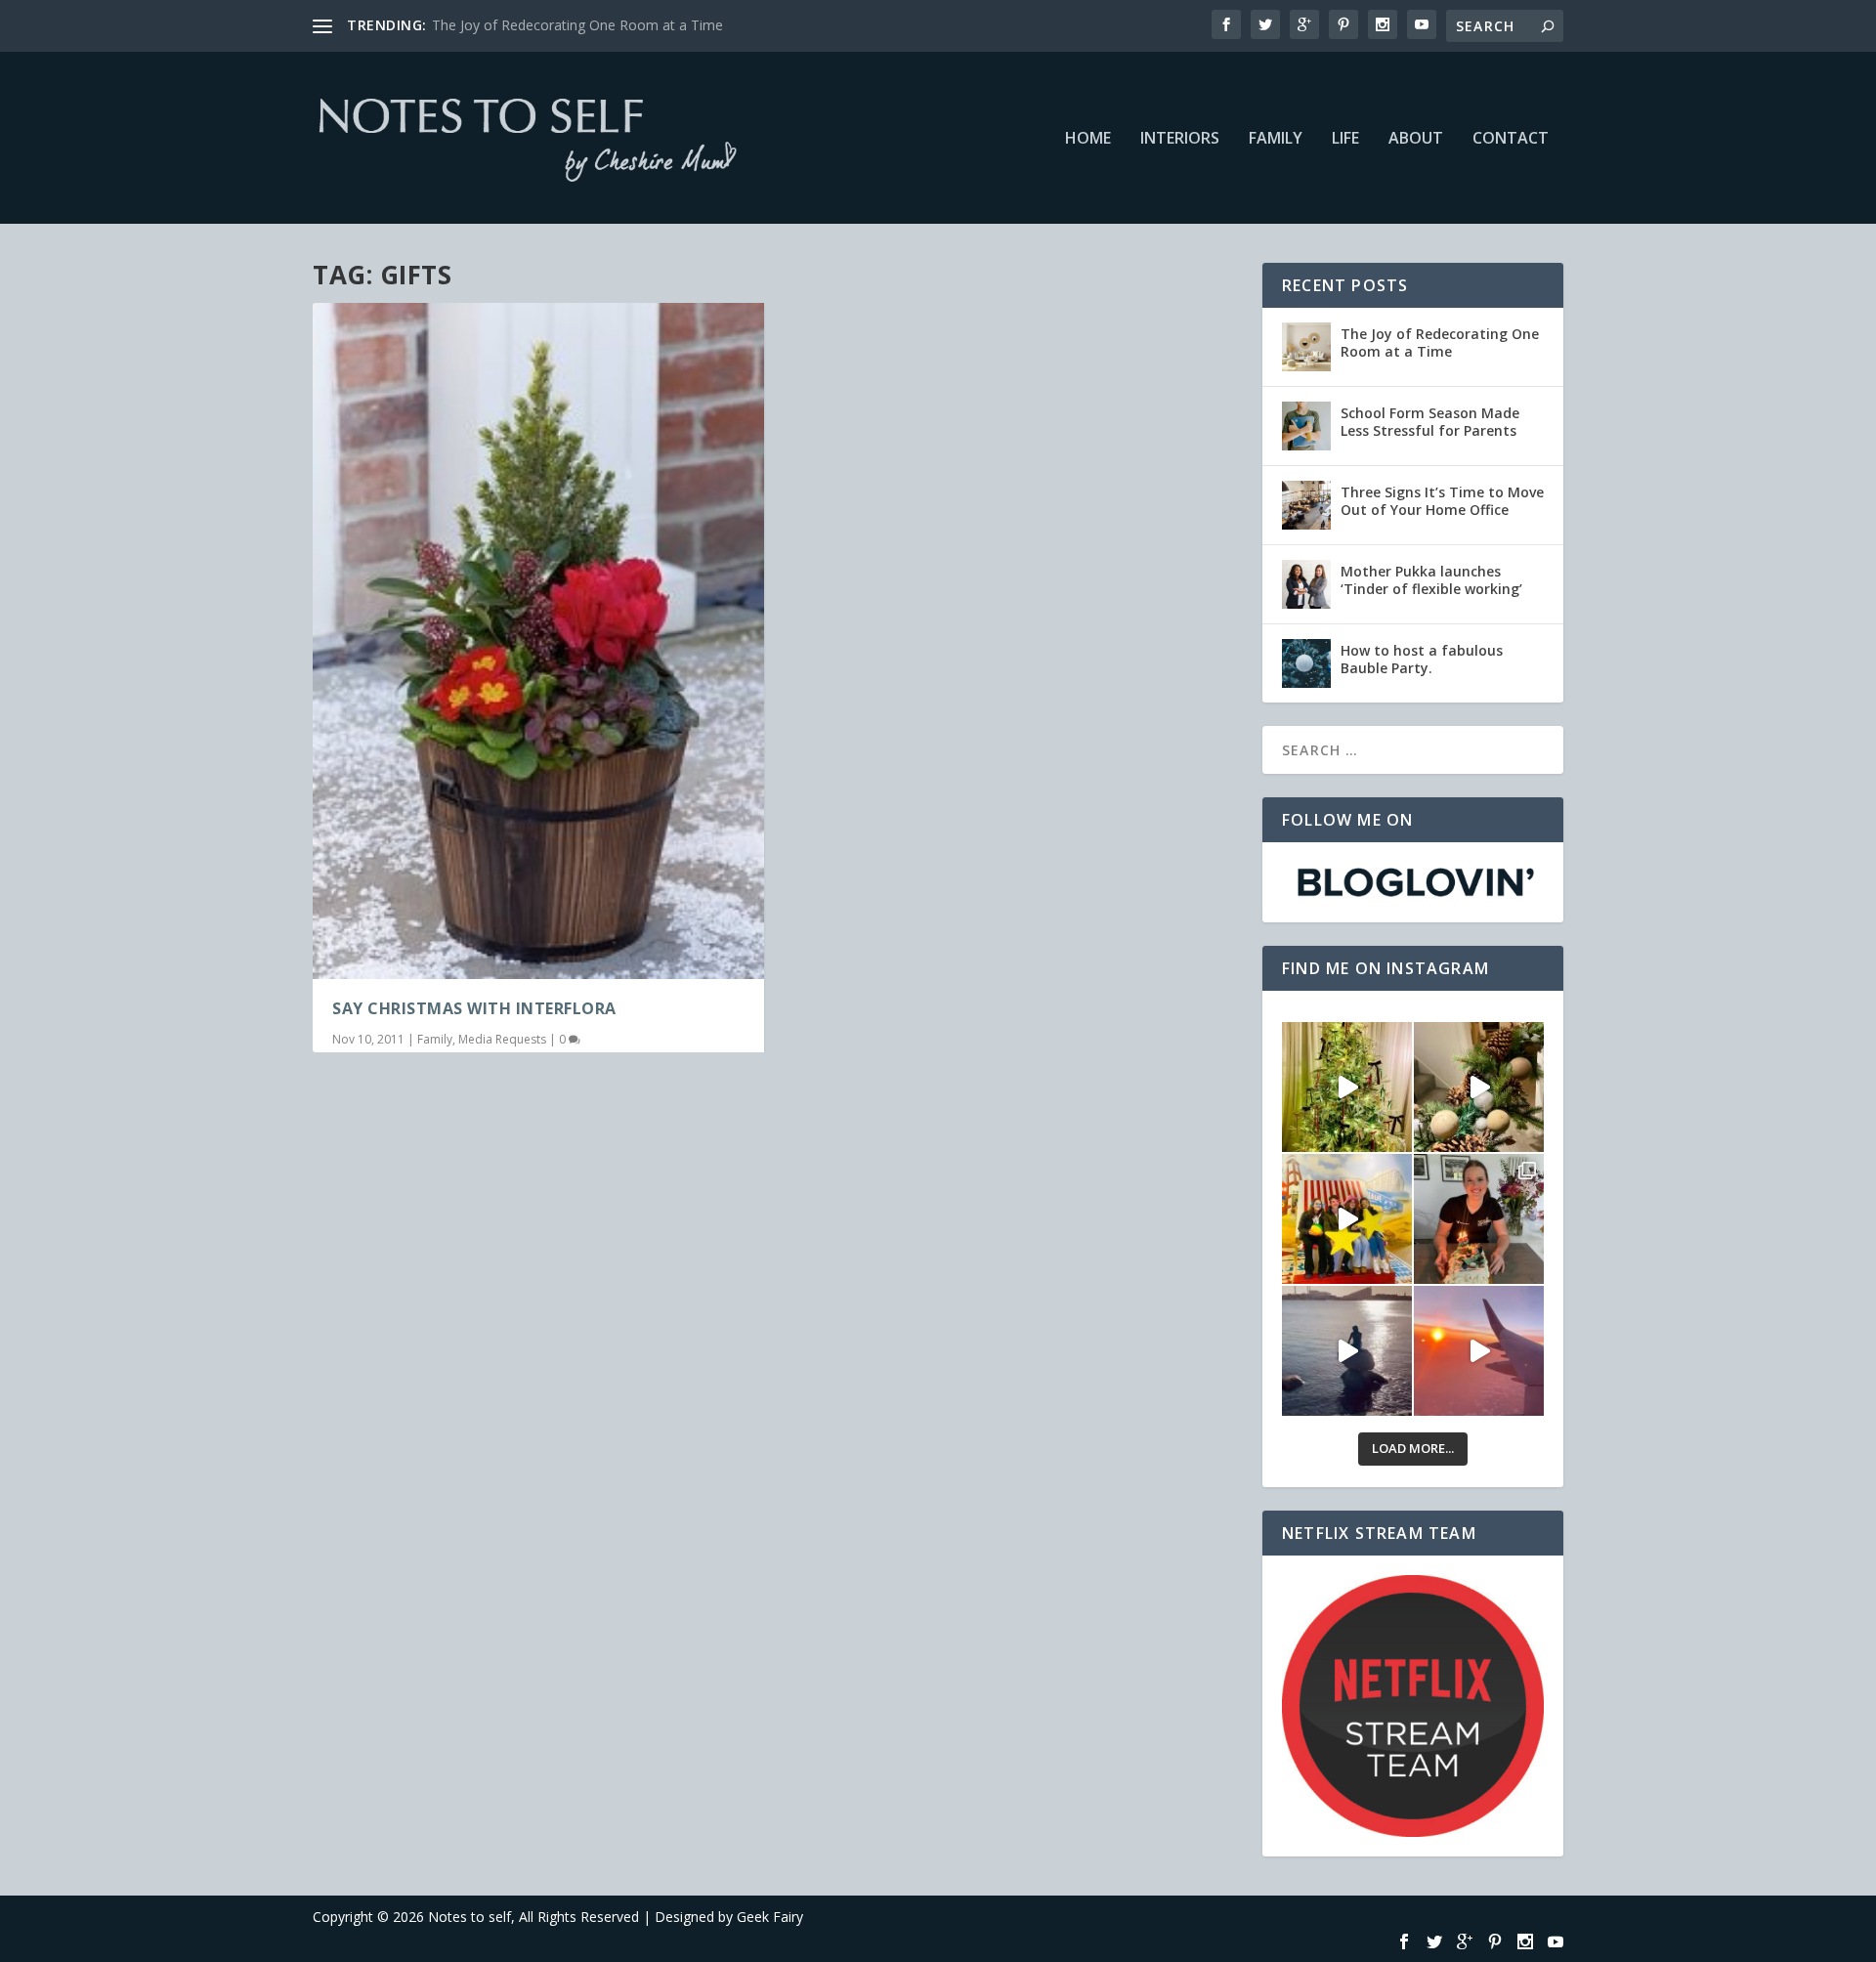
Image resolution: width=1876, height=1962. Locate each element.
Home (1088, 139)
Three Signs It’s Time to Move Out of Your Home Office (1442, 501)
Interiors (1180, 139)
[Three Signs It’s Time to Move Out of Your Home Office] (1306, 505)
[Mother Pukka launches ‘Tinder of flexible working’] (1306, 584)
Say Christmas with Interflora (474, 1008)
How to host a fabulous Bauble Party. (1422, 659)
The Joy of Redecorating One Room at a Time (577, 25)
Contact (1511, 139)
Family (1276, 139)
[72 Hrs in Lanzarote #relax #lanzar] (1479, 1351)
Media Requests (502, 1039)
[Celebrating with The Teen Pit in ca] (1479, 1219)
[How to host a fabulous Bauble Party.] (1306, 663)
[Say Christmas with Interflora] (538, 641)
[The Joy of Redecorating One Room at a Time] (1306, 347)
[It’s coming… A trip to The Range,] (1479, 1087)
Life (1345, 139)
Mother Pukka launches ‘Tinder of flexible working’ (1431, 580)
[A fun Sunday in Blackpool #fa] (1347, 1219)
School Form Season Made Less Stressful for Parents (1430, 422)
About (1416, 139)
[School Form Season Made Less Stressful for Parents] (1306, 426)
